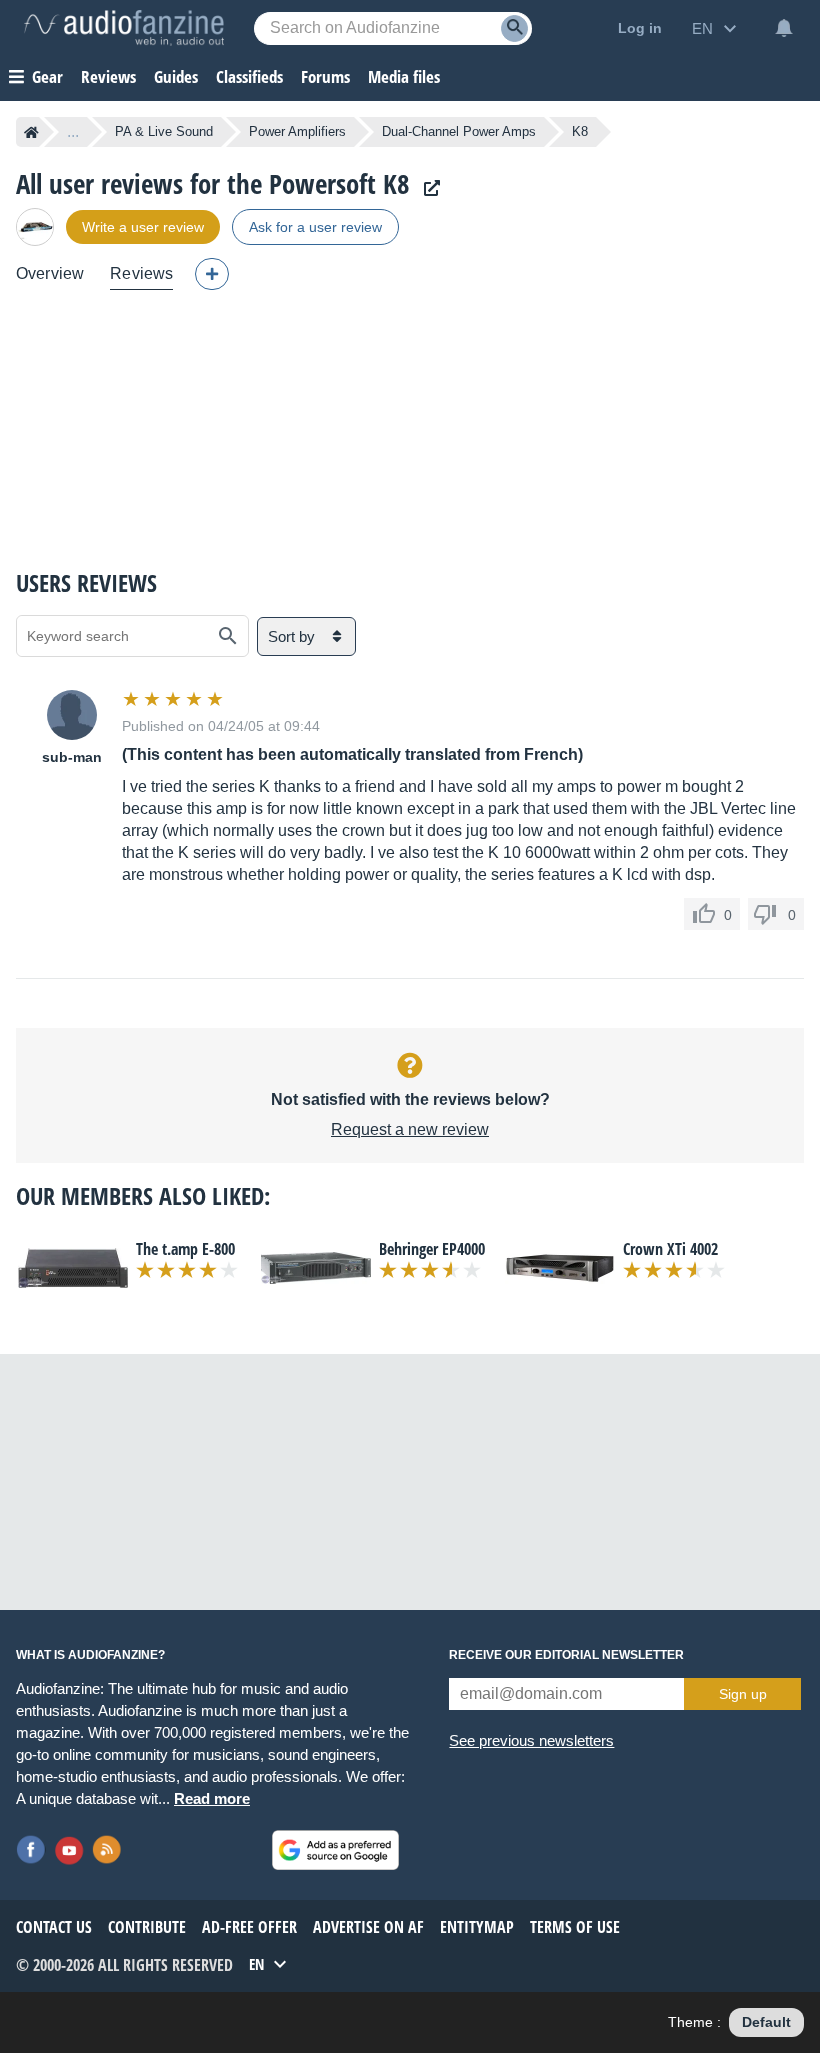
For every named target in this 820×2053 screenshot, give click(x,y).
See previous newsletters (531, 1740)
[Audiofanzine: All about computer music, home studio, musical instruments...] (124, 28)
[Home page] (31, 132)
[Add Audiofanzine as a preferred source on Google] (335, 1850)
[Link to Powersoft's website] (427, 188)
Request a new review (410, 1129)
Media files (404, 76)
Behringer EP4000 (432, 1249)
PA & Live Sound (164, 131)
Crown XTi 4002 (670, 1249)
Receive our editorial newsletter (566, 1655)
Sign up (743, 1694)
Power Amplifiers (297, 131)
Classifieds (249, 76)
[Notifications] (784, 28)
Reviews (108, 76)
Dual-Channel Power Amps (459, 131)
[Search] (514, 28)
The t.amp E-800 (185, 1249)
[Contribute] (212, 274)
